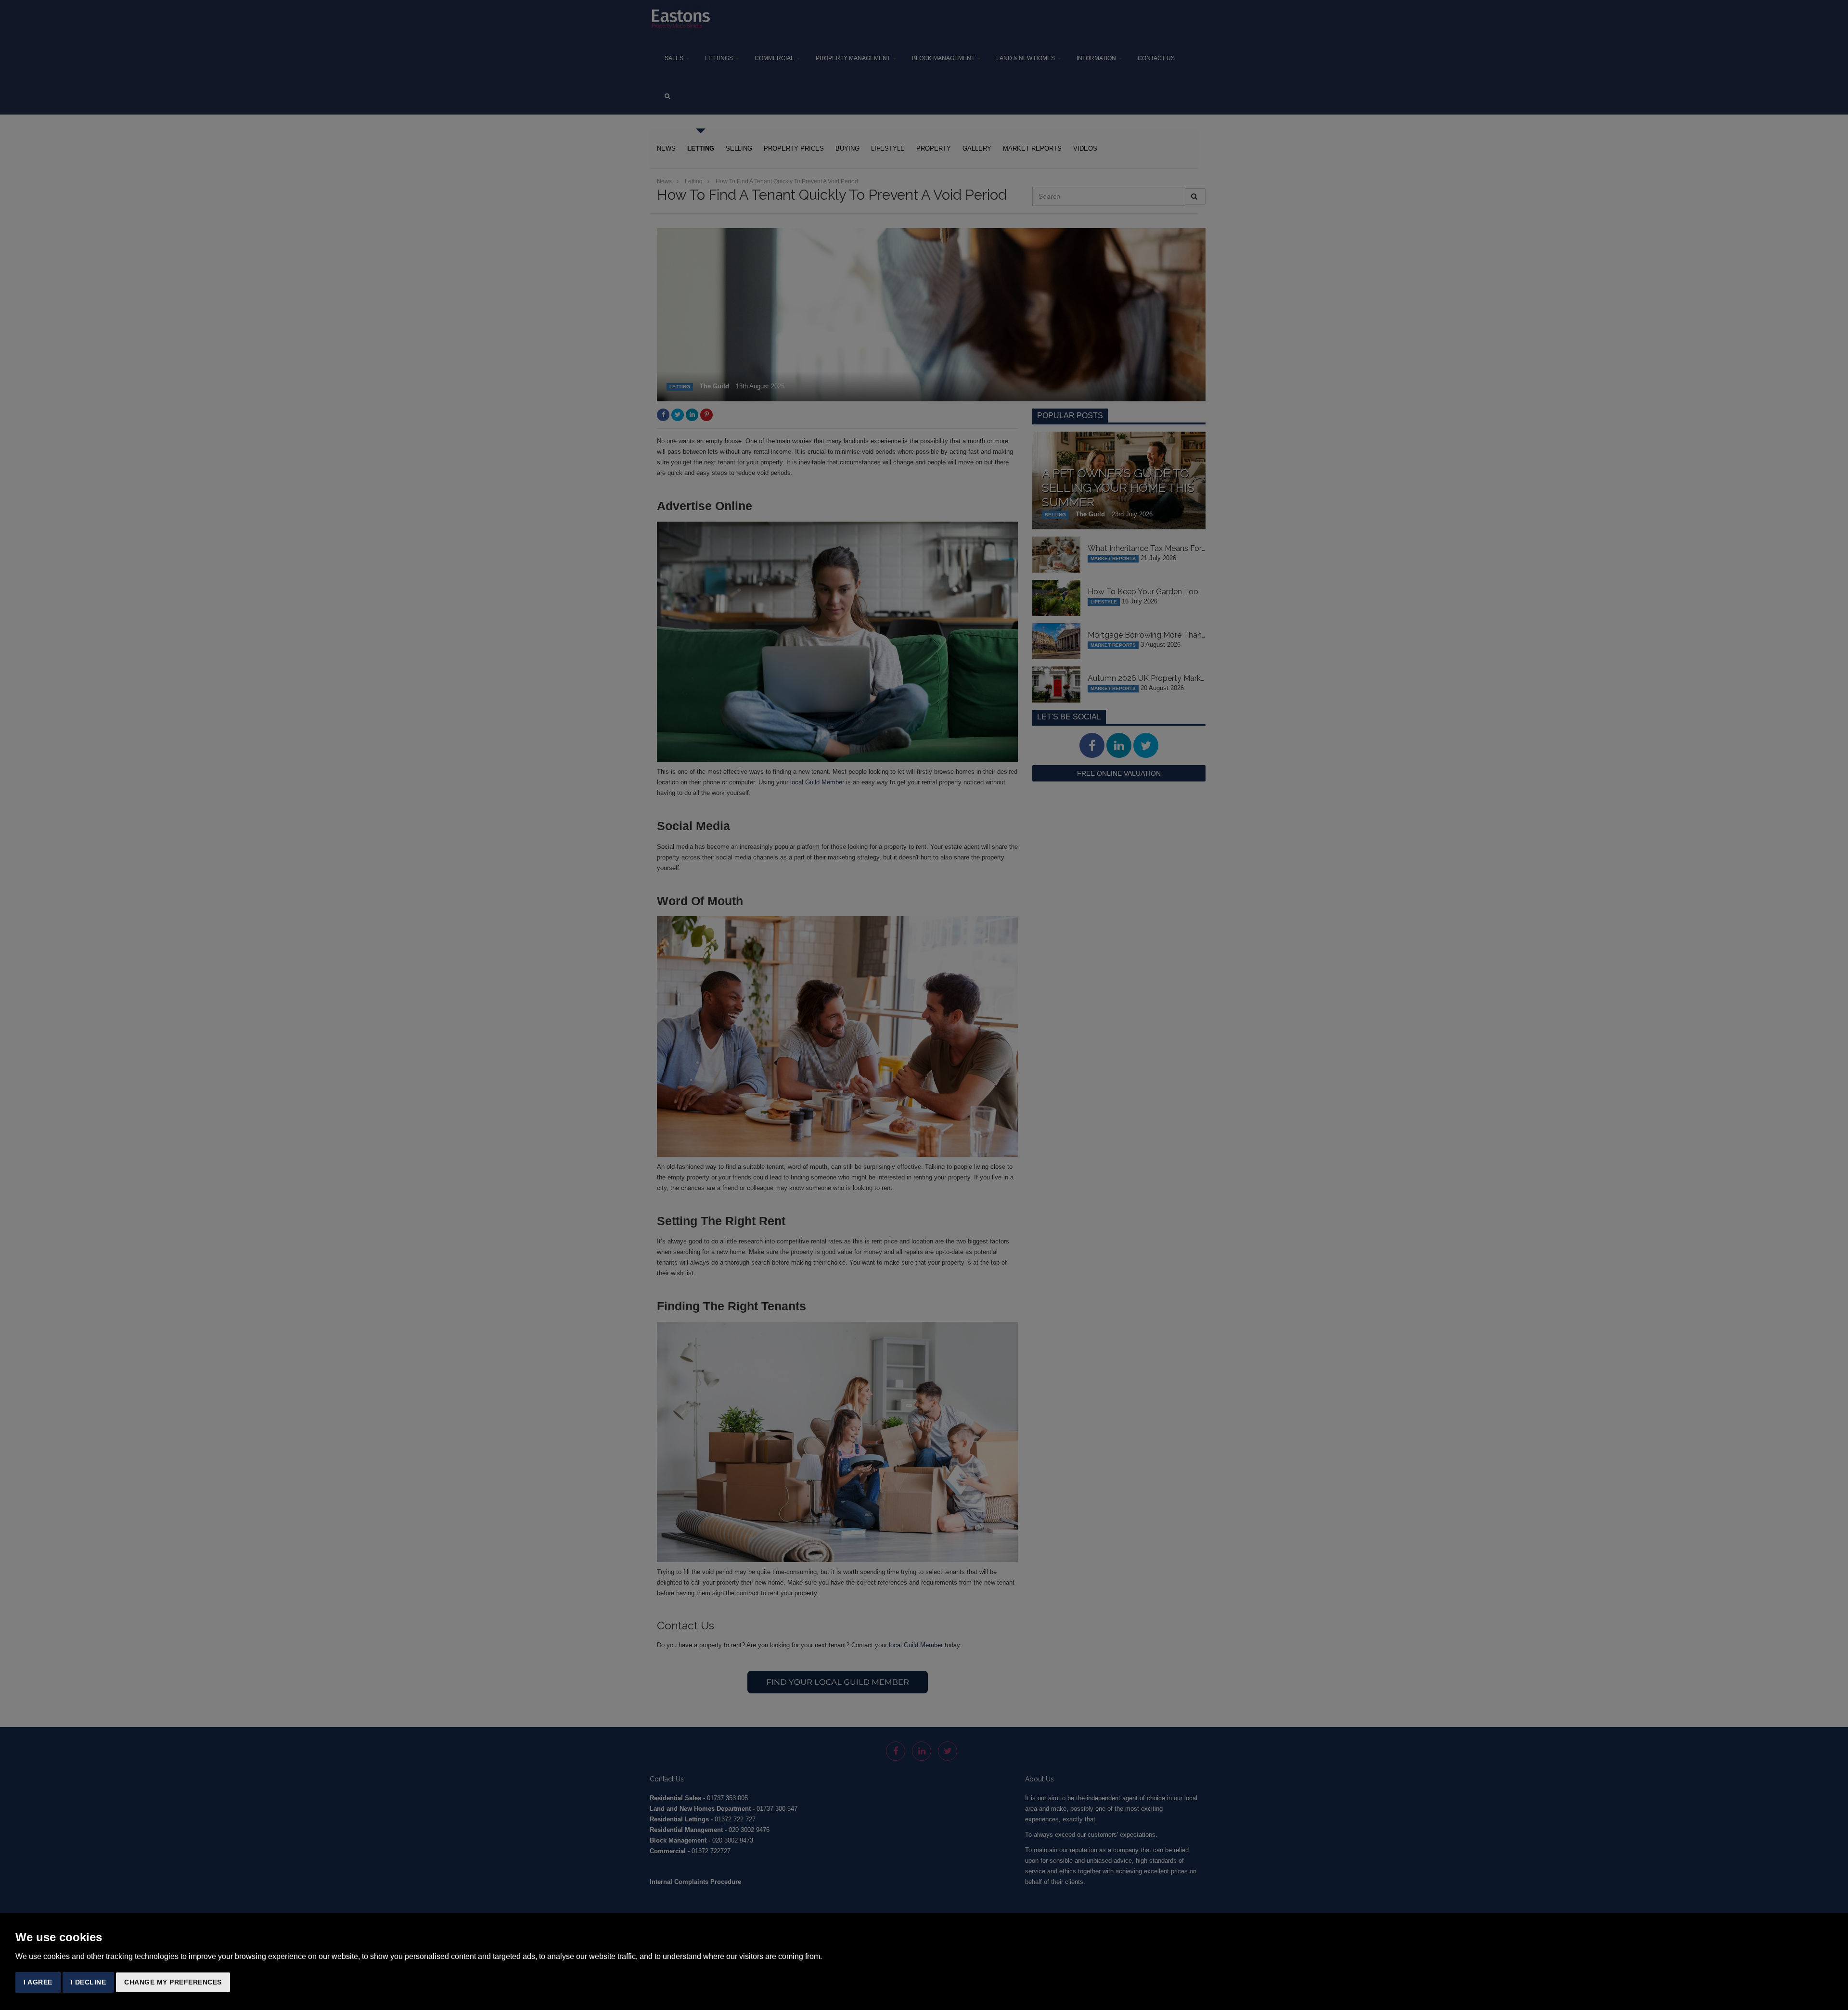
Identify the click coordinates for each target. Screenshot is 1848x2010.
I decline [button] (89, 1982)
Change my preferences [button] (173, 1982)
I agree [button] (38, 1982)
